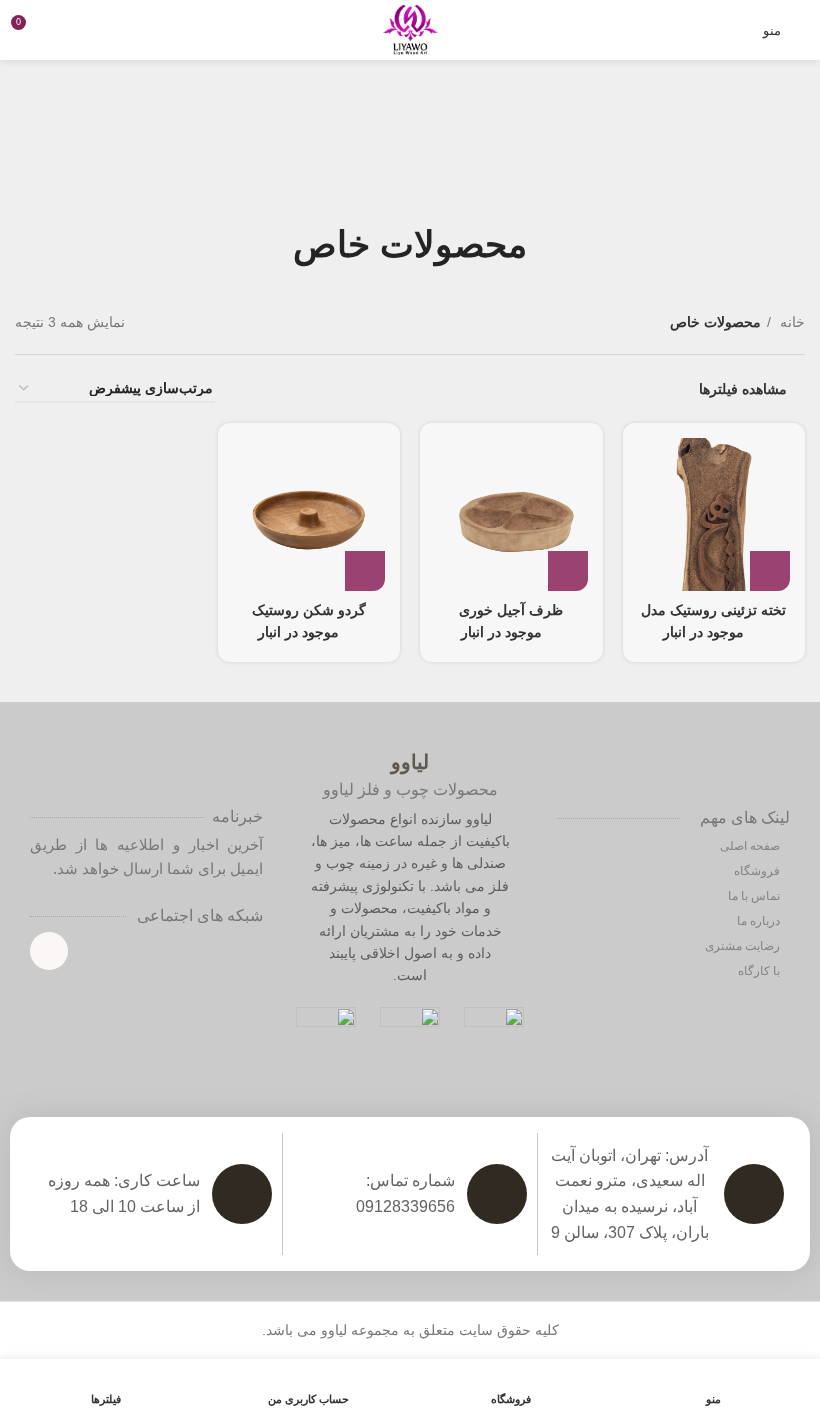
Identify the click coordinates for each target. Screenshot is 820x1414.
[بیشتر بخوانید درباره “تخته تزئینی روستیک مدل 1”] (770, 571)
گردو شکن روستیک (309, 610)
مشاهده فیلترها (743, 389)
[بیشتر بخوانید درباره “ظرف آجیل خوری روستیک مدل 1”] (568, 571)
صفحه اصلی (751, 846)
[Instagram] (49, 951)
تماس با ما (755, 896)
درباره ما (760, 921)
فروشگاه (758, 871)
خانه (790, 322)
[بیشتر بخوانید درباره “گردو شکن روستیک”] (365, 571)
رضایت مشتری (744, 946)
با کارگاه (760, 971)
